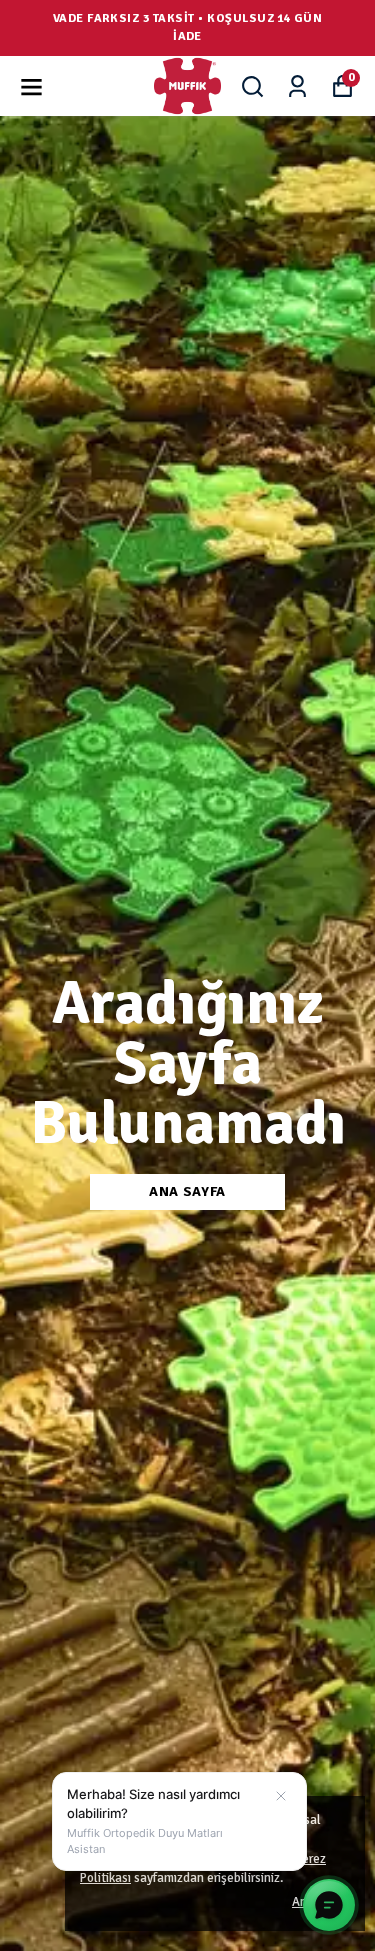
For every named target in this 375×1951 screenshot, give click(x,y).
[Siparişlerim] (297, 86)
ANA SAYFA (187, 1191)
